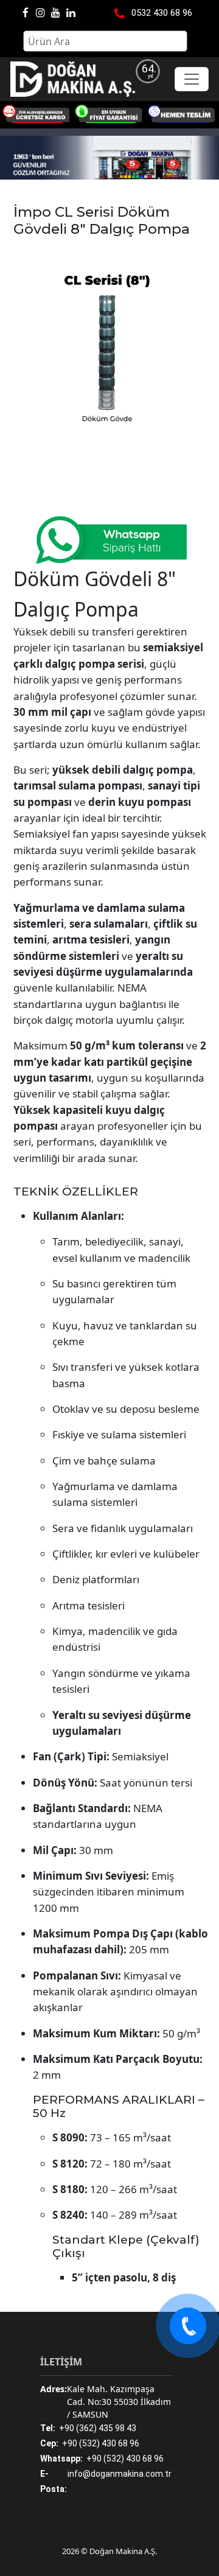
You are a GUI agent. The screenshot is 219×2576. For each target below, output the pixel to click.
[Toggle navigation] (192, 79)
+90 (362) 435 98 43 (88, 2428)
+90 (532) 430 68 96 (90, 2443)
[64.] (73, 79)
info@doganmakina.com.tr (106, 2489)
